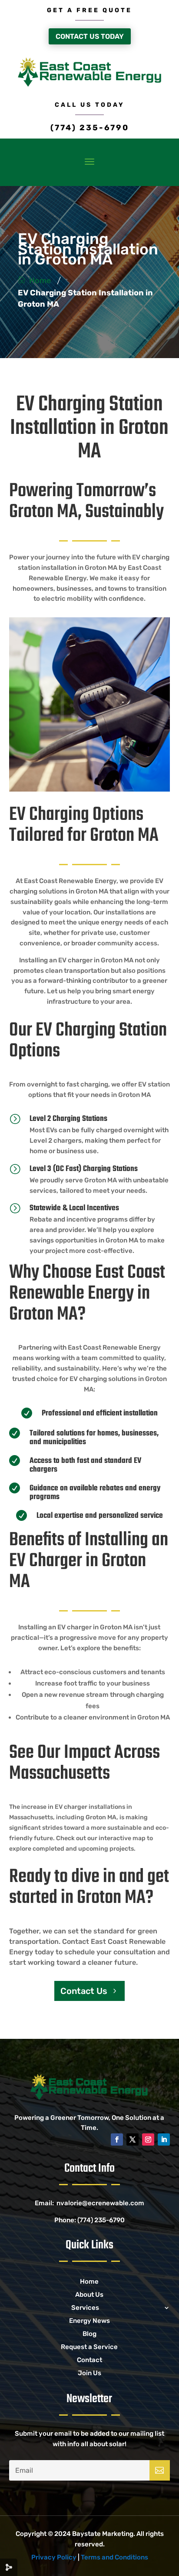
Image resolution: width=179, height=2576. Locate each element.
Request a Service (89, 2347)
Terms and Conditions (114, 2557)
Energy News (89, 2321)
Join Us (89, 2373)
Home (40, 281)
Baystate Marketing (103, 2534)
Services (85, 2308)
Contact (89, 2360)
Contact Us (84, 1991)
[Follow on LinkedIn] (164, 2139)
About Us (89, 2295)
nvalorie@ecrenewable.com (100, 2203)
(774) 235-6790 (90, 128)
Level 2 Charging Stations (68, 1119)
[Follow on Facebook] (117, 2139)
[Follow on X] (133, 2139)
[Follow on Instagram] (148, 2139)
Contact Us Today (90, 36)
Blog (89, 2334)
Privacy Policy (54, 2557)
